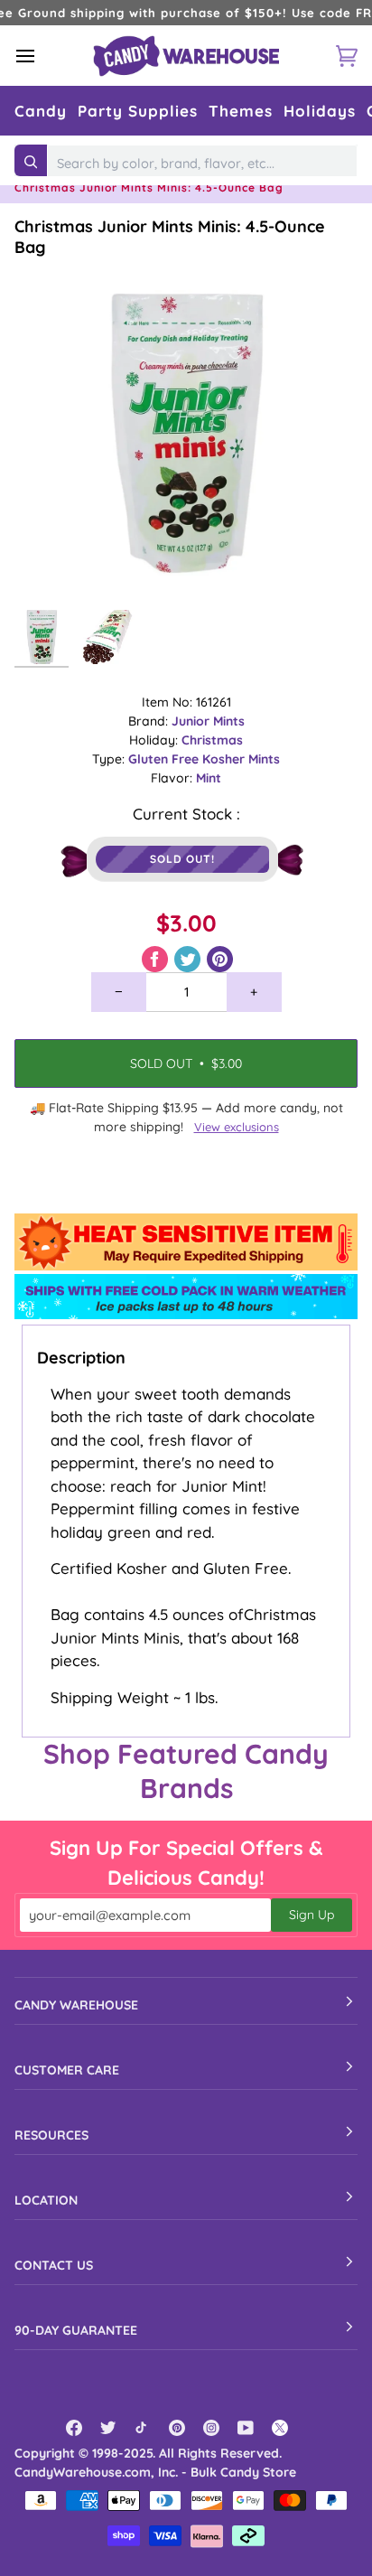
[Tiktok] (143, 2428)
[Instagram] (211, 2428)
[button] (41, 111)
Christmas (212, 740)
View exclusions (237, 1127)
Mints (264, 759)
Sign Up (312, 1915)
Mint (209, 778)
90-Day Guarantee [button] (76, 2330)
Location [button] (46, 2200)
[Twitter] (108, 2428)
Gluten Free (165, 759)
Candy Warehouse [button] (76, 2005)
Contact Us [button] (54, 2265)
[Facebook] (74, 2428)
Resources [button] (51, 2135)
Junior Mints (208, 721)
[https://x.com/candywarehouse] (280, 2428)
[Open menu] (42, 56)
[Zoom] (48, 567)
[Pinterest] (177, 2428)
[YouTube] (246, 2428)
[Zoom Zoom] (186, 429)
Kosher (225, 759)
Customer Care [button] (67, 2070)
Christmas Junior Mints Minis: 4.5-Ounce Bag (170, 237)
